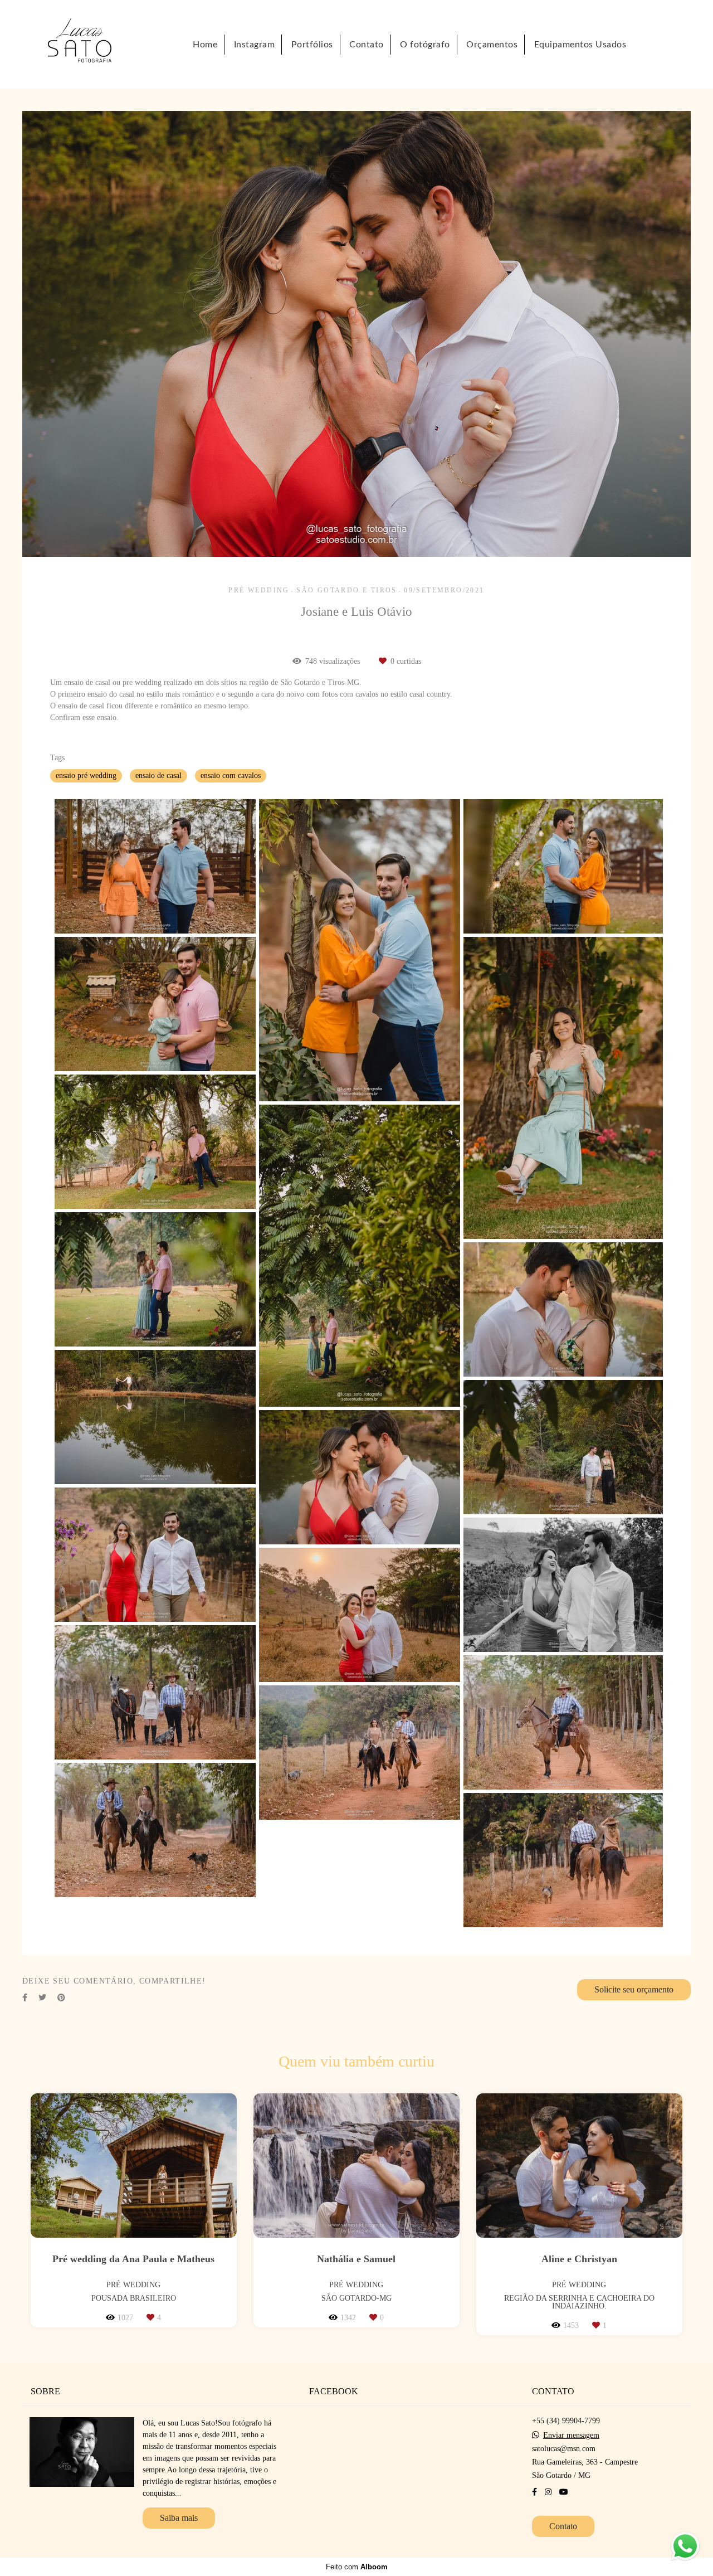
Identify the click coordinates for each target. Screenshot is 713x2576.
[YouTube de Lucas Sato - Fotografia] (564, 2492)
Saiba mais (179, 2518)
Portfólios (312, 45)
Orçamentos (492, 45)
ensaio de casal (158, 776)
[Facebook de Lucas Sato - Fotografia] (534, 2492)
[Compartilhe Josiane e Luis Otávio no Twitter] (42, 1998)
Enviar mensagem (571, 2436)
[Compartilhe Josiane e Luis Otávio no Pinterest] (61, 1998)
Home (205, 45)
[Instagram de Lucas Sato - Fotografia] (548, 2492)
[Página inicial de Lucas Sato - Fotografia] (92, 44)
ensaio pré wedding (86, 776)
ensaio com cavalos (231, 776)
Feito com (357, 2567)
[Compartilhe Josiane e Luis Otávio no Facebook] (25, 1998)
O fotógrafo (425, 45)
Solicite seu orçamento (634, 1989)
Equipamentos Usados (580, 45)
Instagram (255, 45)
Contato (367, 45)
